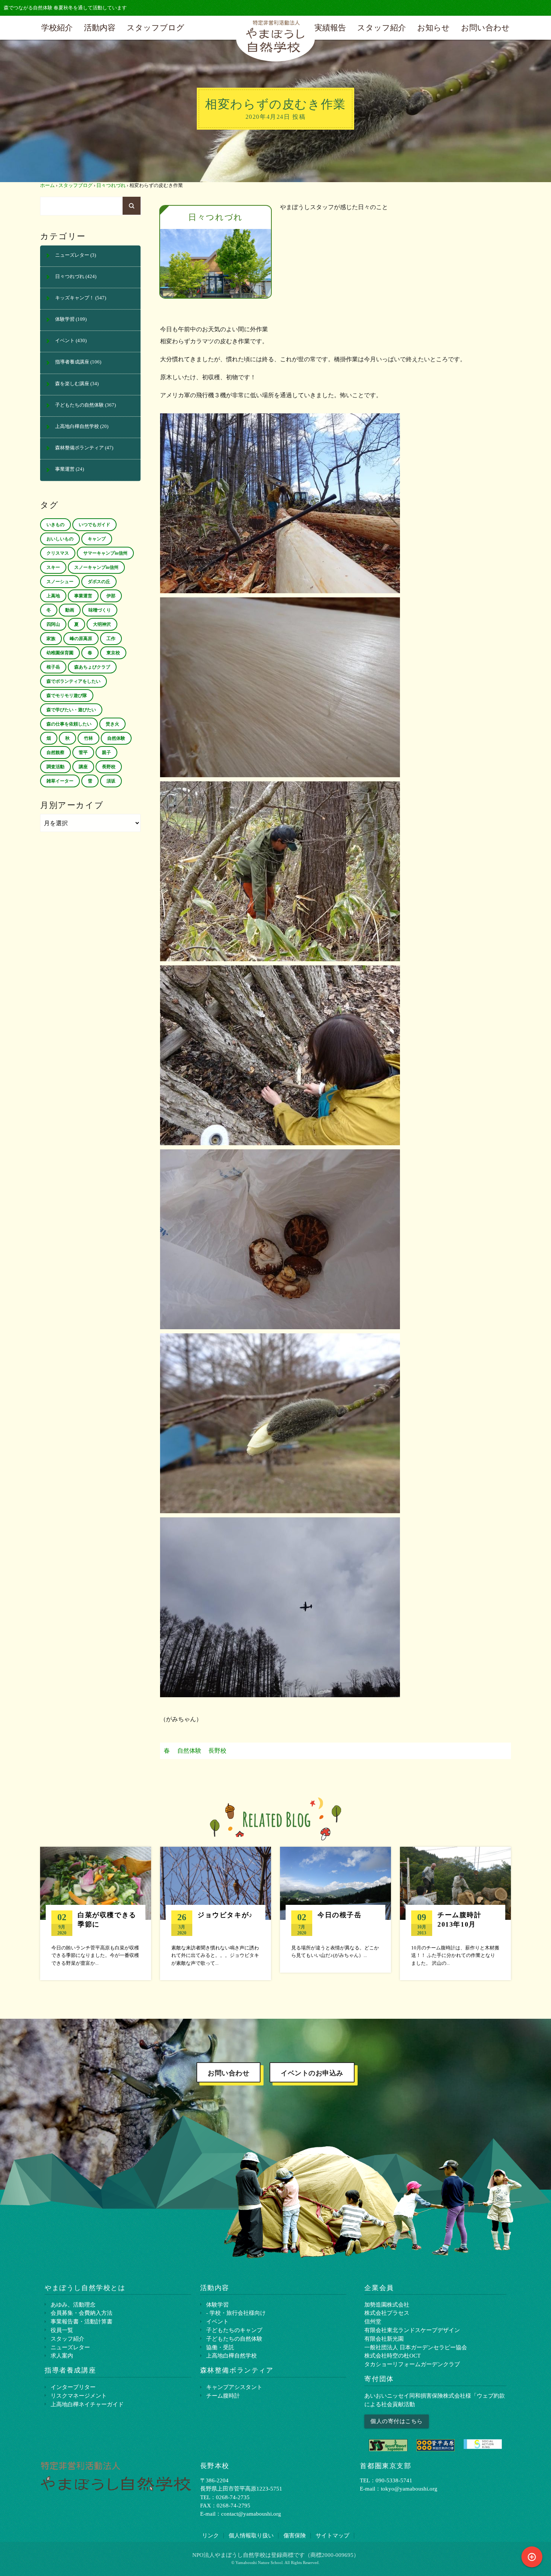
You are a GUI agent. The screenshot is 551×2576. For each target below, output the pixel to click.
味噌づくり (100, 610)
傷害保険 (295, 2535)
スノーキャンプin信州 (96, 567)
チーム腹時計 (223, 2396)
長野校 (217, 1751)
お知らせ (433, 28)
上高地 (53, 596)
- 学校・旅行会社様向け (236, 2313)
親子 (106, 752)
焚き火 (112, 724)
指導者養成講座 (72, 362)
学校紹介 (57, 28)
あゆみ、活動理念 (73, 2304)
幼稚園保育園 (60, 653)
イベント (65, 341)
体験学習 (65, 319)
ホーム (47, 185)
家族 (51, 639)
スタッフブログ (156, 28)
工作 (111, 639)
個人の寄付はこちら (397, 2421)
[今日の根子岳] (335, 1910)
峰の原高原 (81, 639)
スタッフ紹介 (382, 28)
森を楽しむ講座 (72, 384)
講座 (83, 767)
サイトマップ (332, 2535)
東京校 (113, 653)
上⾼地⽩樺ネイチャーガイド (87, 2404)
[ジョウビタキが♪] (216, 1913)
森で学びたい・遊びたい (71, 710)
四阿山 (53, 624)
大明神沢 (102, 624)
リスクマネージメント (79, 2396)
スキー (53, 567)
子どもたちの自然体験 (79, 405)
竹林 (88, 738)
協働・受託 (220, 2347)
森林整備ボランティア (79, 448)
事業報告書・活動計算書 (82, 2321)
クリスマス (58, 553)
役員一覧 (62, 2330)
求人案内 (62, 2355)
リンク (210, 2535)
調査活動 (55, 767)
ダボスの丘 (99, 582)
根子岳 (53, 667)
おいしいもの (60, 539)
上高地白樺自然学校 (77, 426)
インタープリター (73, 2387)
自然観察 (55, 752)
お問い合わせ (485, 28)
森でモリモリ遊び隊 (67, 696)
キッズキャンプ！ (75, 298)
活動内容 (100, 28)
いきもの (55, 525)
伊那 (111, 596)
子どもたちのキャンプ (234, 2330)
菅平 (83, 752)
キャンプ (97, 539)
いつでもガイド (94, 525)
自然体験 (189, 1751)
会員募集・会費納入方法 (82, 2313)
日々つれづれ (111, 185)
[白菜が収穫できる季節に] (96, 1913)
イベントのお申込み (312, 2073)
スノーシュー (60, 582)
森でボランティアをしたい (73, 681)
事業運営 (65, 469)
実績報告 (330, 28)
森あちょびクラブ (92, 667)
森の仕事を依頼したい (69, 724)
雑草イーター (60, 781)
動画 (70, 610)
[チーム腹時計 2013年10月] (455, 1913)
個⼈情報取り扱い (251, 2535)
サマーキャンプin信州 (105, 553)
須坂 (111, 781)
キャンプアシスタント (234, 2387)
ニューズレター (72, 255)
